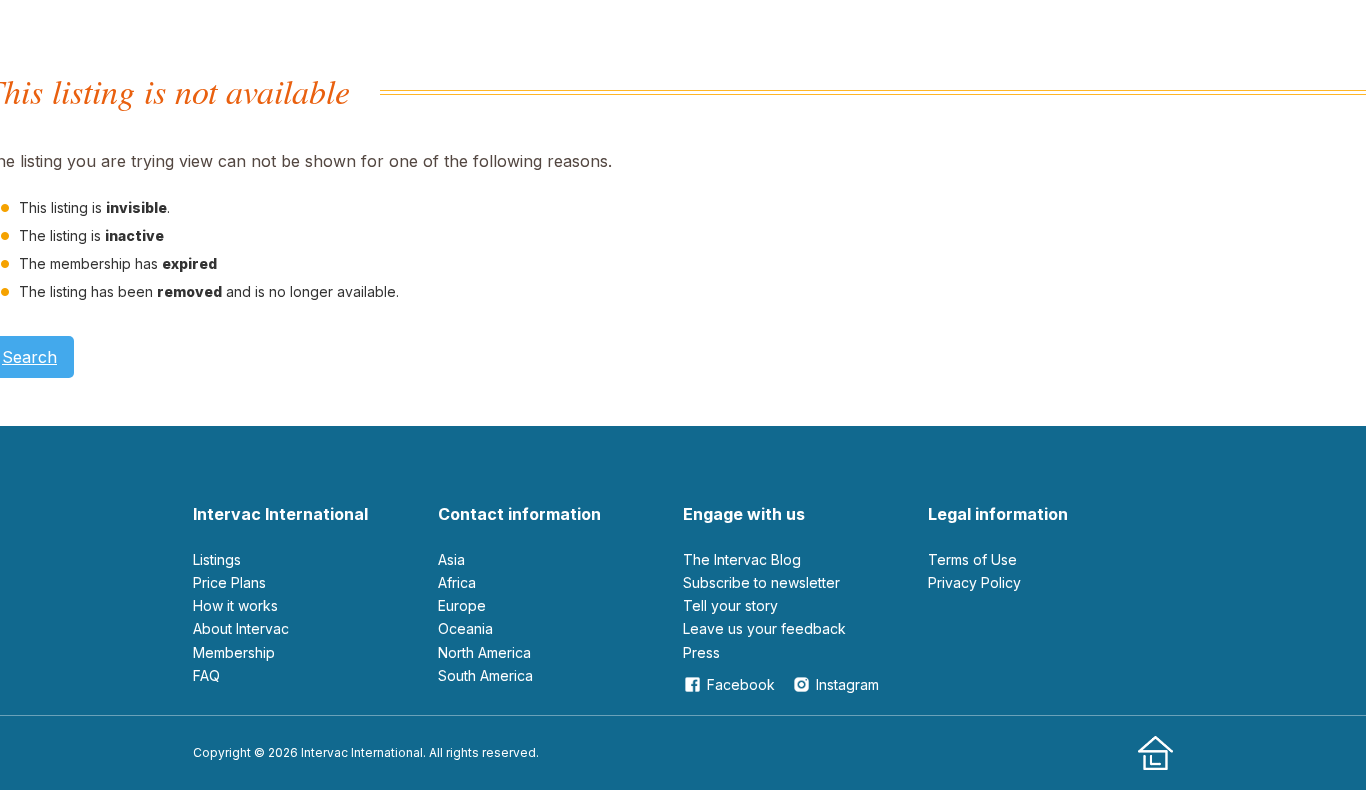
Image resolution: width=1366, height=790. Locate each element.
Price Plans (229, 582)
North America (484, 652)
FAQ (206, 675)
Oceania (465, 628)
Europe (462, 605)
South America (485, 675)
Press (701, 652)
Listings (217, 559)
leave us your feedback (764, 628)
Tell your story (730, 605)
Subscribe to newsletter (761, 582)
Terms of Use (972, 559)
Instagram (847, 684)
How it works (235, 605)
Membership (234, 652)
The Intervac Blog (742, 559)
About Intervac (241, 628)
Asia (451, 559)
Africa (457, 582)
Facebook (741, 684)
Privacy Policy (974, 582)
